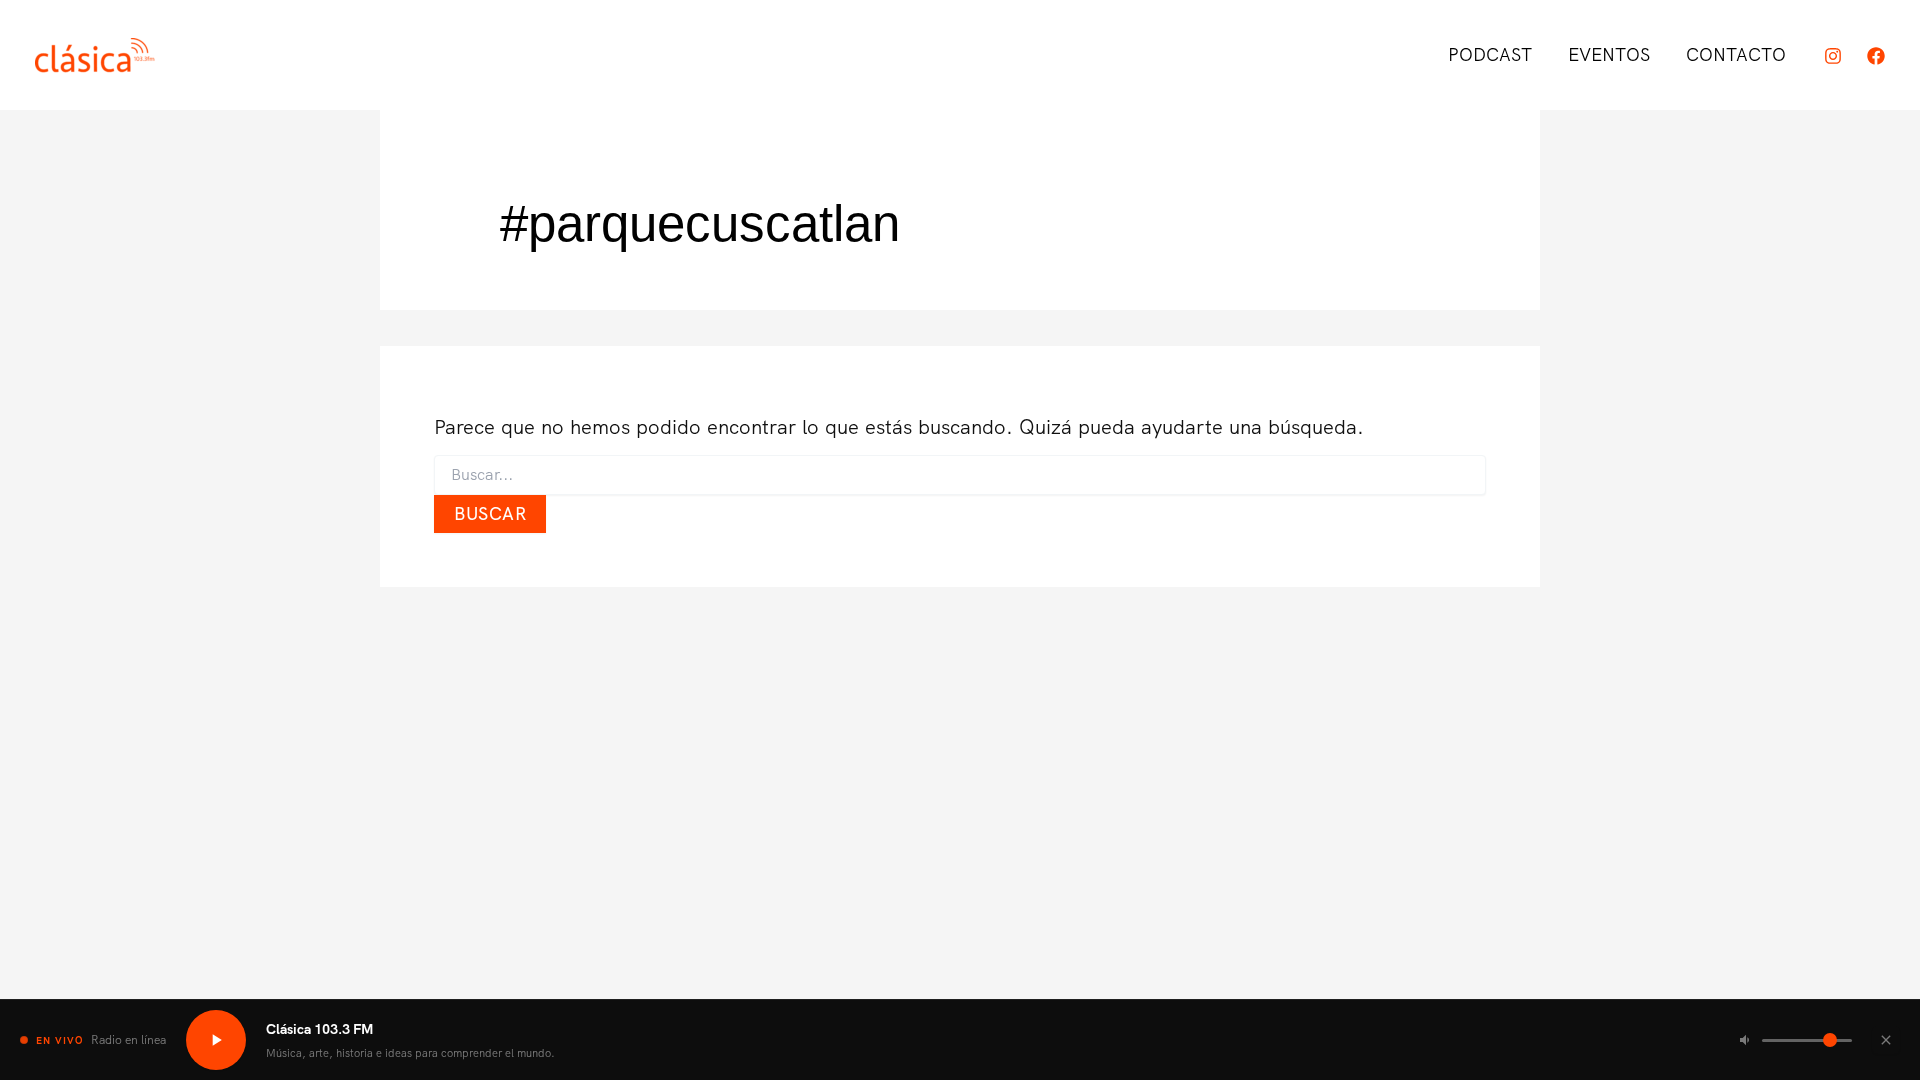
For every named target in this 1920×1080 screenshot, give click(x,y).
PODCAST (1490, 54)
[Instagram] (1833, 56)
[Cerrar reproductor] (1886, 1040)
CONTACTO (1736, 54)
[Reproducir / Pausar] (216, 1040)
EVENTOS (1609, 54)
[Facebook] (1876, 56)
